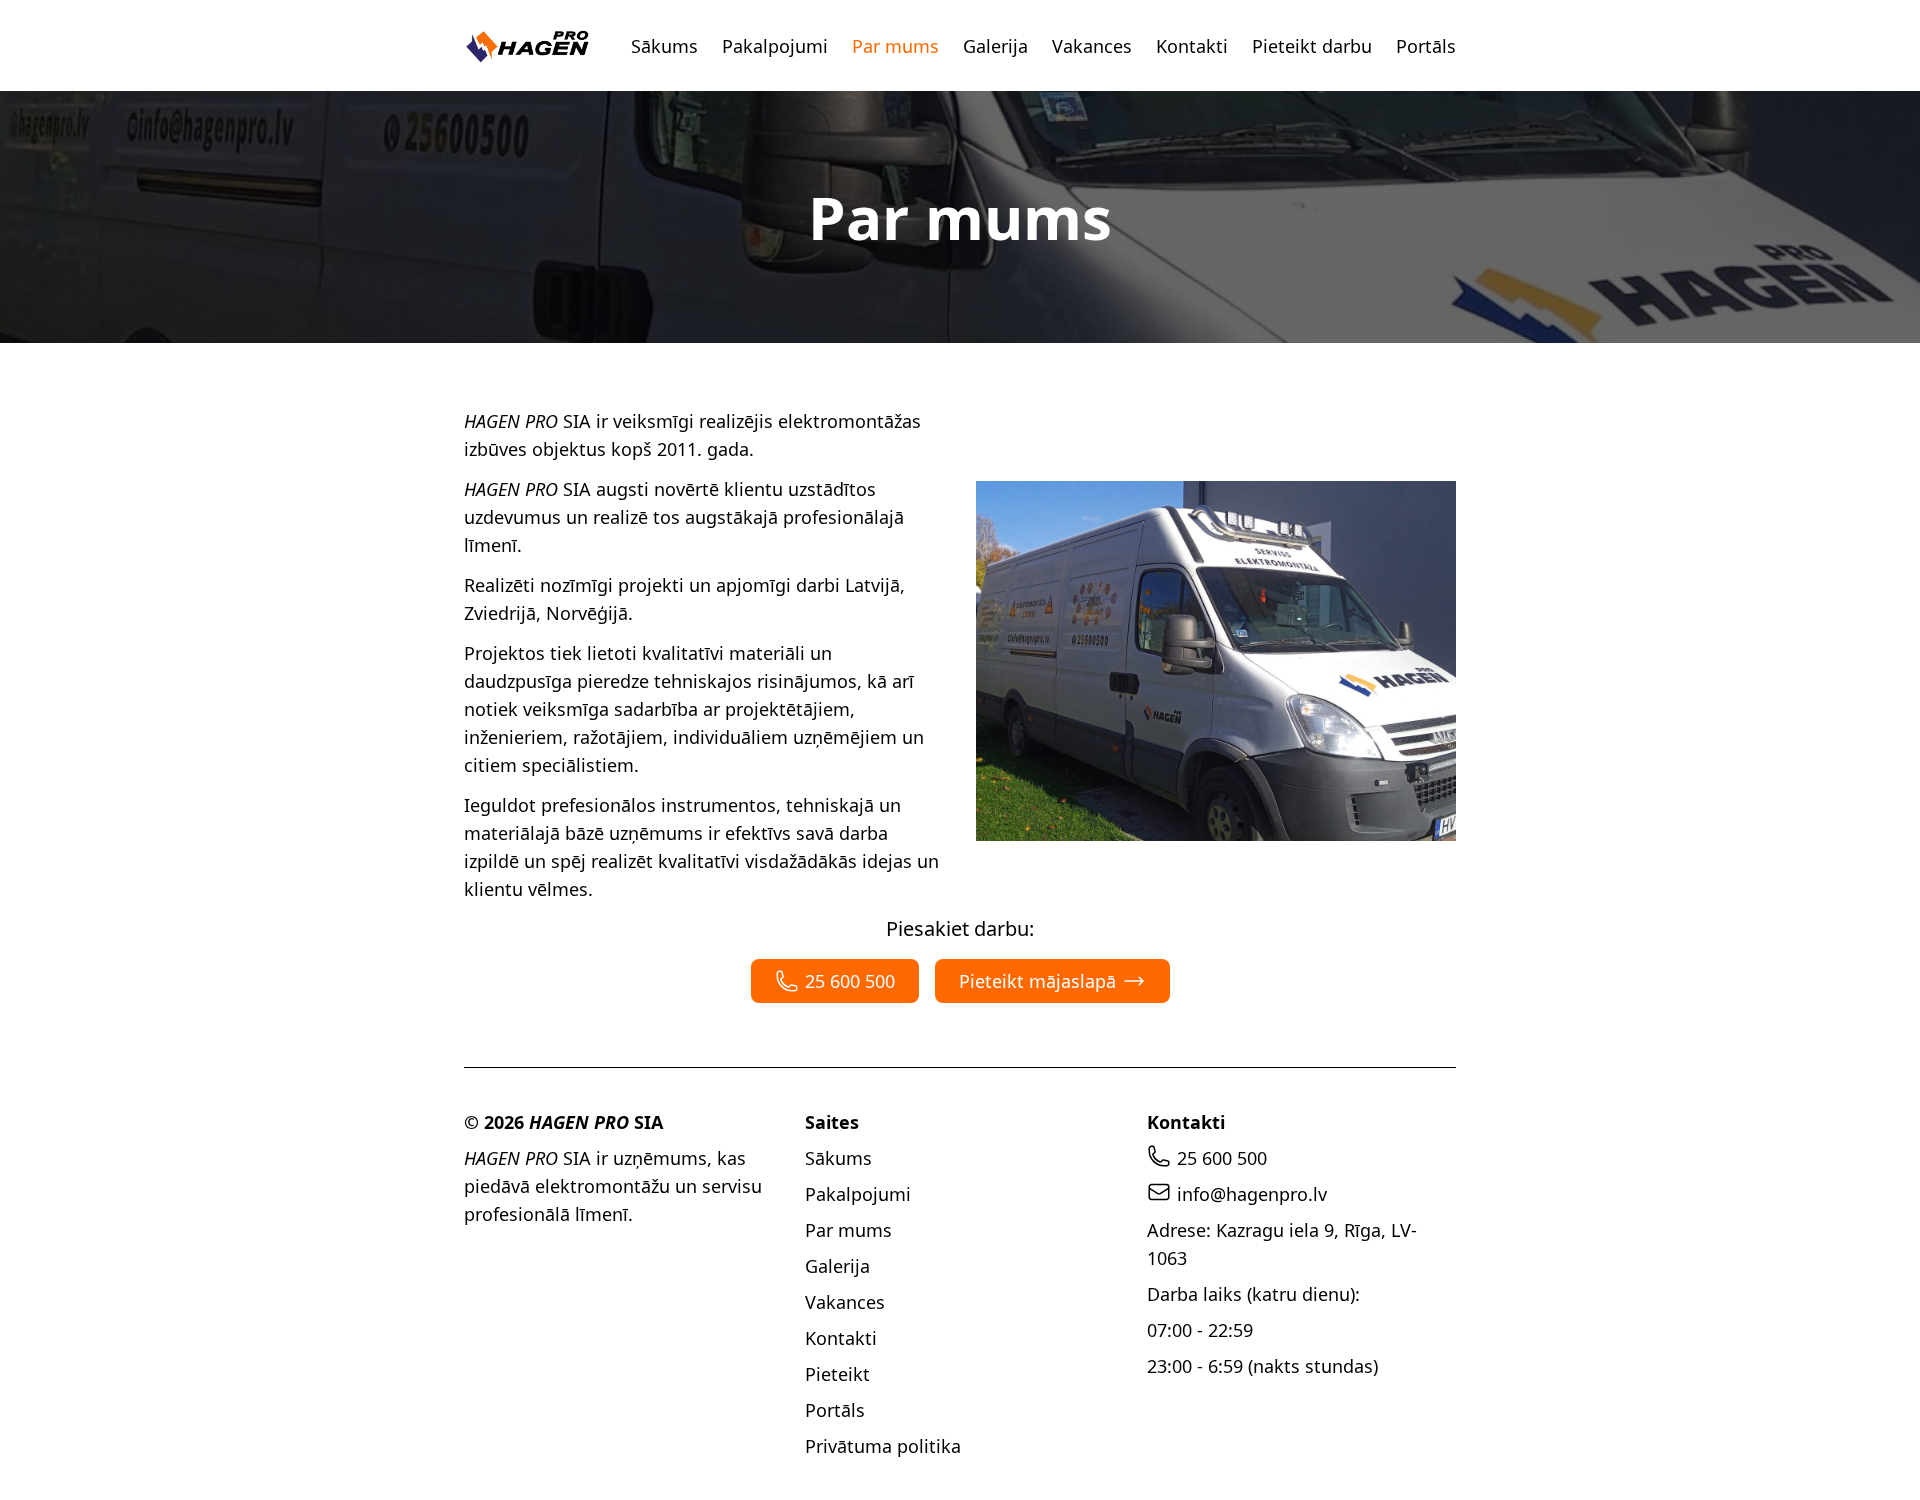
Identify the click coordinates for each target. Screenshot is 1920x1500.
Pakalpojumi (775, 46)
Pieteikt (837, 1374)
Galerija (995, 46)
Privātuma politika (883, 1446)
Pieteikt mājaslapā (1037, 981)
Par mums (895, 46)
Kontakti (1192, 46)
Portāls (1426, 46)
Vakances (1092, 46)
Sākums (664, 46)
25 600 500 (850, 981)
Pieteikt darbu (1312, 46)
